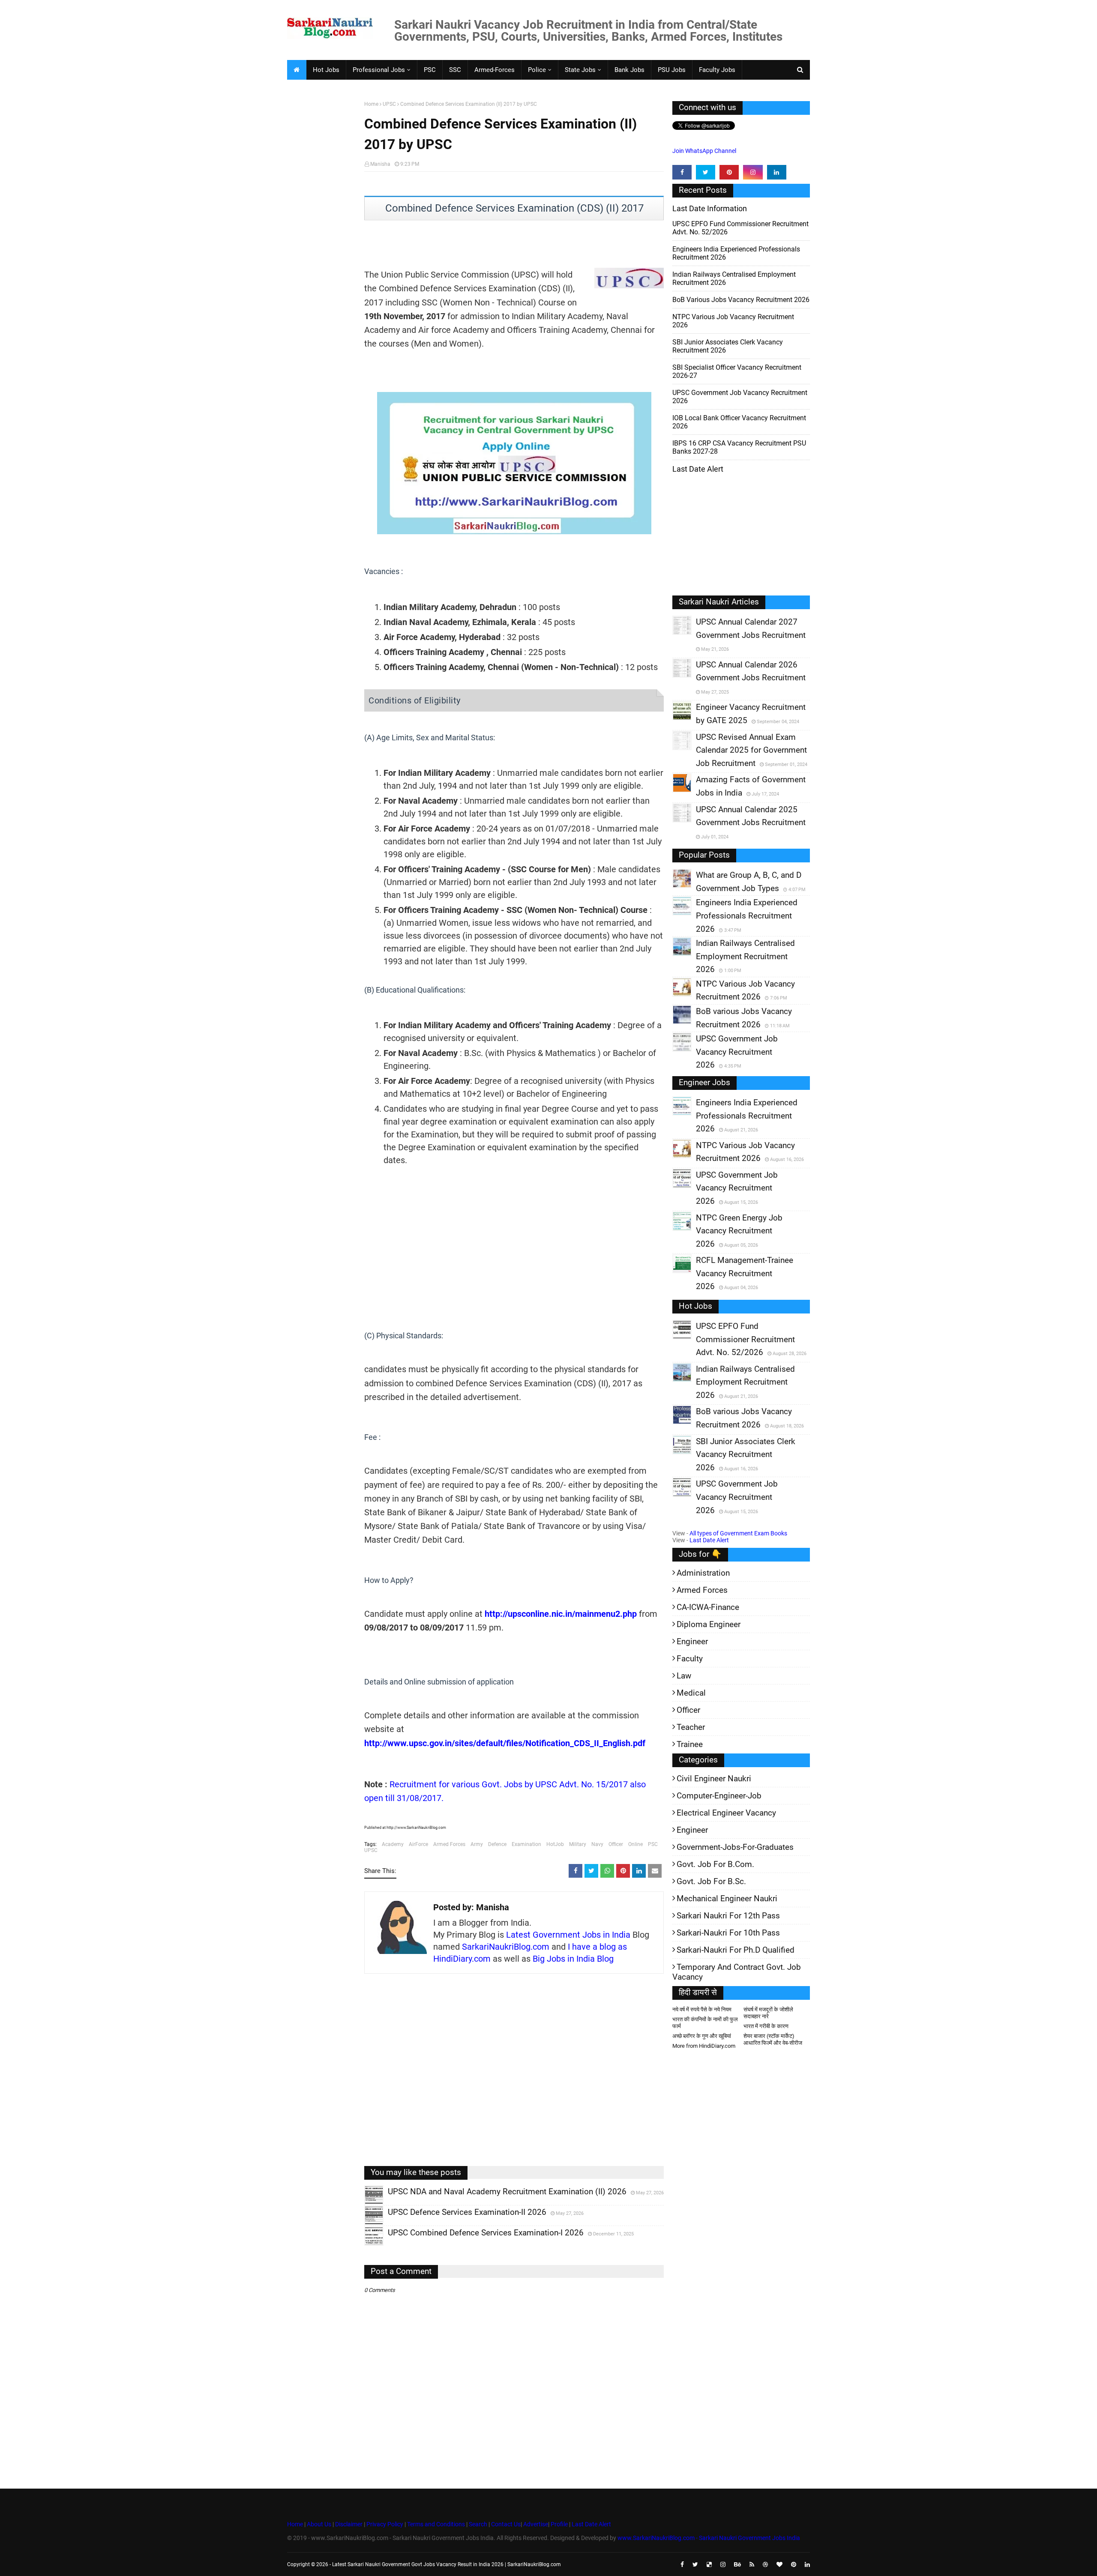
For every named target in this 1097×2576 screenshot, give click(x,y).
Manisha (380, 164)
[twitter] (706, 172)
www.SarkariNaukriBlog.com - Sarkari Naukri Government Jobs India (709, 2538)
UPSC (389, 104)
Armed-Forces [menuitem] (495, 70)
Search (478, 2524)
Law (684, 1676)
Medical (691, 1693)
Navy (597, 1844)
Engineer (692, 1641)
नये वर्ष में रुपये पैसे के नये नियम (702, 2009)
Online (635, 1844)
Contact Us (506, 2524)
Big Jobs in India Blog (573, 1959)
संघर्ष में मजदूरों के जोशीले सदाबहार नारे (768, 2013)
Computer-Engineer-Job (719, 1796)
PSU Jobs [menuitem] (672, 70)
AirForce (418, 1844)
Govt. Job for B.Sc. (711, 1881)
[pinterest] (729, 172)
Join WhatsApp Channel (704, 151)
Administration (703, 1573)
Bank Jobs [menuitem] (629, 70)
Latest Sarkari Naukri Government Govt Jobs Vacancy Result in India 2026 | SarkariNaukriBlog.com (447, 2564)
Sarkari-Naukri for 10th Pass (728, 1933)
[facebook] (682, 172)
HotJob (555, 1844)
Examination (526, 1844)
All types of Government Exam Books (738, 1533)
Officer (616, 1844)
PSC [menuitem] (430, 70)
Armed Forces (449, 1844)
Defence (497, 1844)
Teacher (691, 1727)
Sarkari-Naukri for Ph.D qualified (736, 1950)
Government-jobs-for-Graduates (735, 1847)
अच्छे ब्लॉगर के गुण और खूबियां (702, 2036)
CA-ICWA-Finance (708, 1607)
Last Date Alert (709, 1540)
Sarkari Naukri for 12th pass (728, 1916)
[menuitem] (297, 70)
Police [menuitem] (537, 70)
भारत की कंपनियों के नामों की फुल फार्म (705, 2023)
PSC (653, 1844)
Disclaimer (349, 2524)
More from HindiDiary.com (704, 2046)
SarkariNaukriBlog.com (506, 1947)
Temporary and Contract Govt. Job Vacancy (737, 1972)
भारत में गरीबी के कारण (766, 2026)
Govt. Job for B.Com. (715, 1864)
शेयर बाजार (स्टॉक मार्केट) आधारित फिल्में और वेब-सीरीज (773, 2039)
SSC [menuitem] (455, 70)
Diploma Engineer (709, 1624)
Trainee (690, 1744)
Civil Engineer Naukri (714, 1779)
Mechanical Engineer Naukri (727, 1898)
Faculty (690, 1659)
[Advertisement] (322, 234)
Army (477, 1844)
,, (366, 2204)
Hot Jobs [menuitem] (326, 70)
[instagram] (753, 172)
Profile (559, 2524)
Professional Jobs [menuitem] (379, 70)
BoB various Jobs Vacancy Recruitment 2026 (741, 300)
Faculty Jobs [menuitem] (717, 70)
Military (578, 1844)
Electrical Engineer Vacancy (726, 1813)
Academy (393, 1844)
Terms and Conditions (436, 2524)
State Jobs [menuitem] (580, 70)
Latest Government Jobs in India (568, 1935)
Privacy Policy (385, 2524)
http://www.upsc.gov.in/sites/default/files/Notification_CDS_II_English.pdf (505, 1743)
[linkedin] (777, 172)
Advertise (536, 2524)
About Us (318, 2524)
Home (371, 104)
